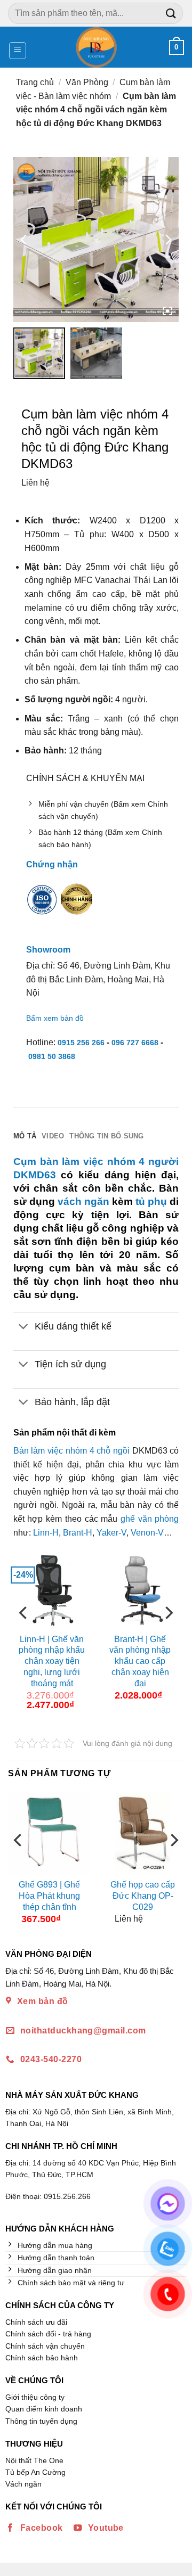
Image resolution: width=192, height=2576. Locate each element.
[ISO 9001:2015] (42, 907)
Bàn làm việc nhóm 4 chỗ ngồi (71, 1451)
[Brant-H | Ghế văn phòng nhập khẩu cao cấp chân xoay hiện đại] (140, 1589)
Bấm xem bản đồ (55, 1018)
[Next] (168, 1634)
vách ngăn (83, 1201)
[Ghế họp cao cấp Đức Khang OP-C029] (143, 1832)
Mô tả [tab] (25, 1136)
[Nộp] (171, 13)
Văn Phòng (87, 82)
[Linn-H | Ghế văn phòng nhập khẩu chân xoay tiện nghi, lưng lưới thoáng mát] (52, 1589)
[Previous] (24, 1634)
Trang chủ (35, 82)
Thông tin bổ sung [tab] (106, 1136)
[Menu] (18, 51)
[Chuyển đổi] (24, 1327)
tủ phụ (151, 1201)
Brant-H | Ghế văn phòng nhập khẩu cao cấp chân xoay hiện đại (140, 1661)
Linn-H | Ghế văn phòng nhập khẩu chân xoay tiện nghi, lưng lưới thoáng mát (52, 1661)
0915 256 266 (81, 1043)
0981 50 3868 (52, 1056)
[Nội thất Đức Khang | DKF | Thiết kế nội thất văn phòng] (96, 47)
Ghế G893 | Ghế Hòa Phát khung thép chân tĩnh (49, 1896)
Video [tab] (53, 1136)
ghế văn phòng (150, 1519)
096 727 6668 (135, 1043)
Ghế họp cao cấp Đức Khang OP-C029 (143, 1896)
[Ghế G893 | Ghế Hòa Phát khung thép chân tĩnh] (49, 1832)
